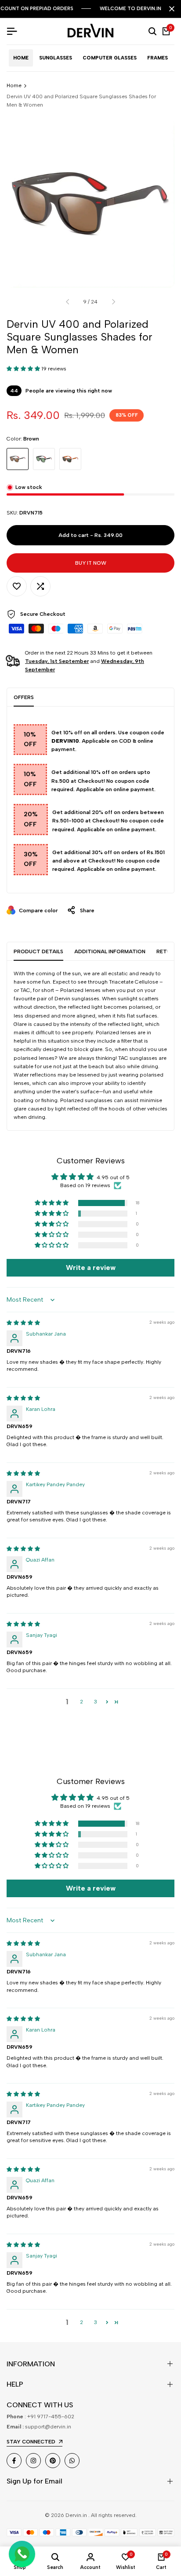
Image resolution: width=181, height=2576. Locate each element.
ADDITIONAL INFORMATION (110, 951)
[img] (23, 1323)
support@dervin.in (48, 2427)
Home (14, 85)
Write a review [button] (91, 1268)
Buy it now (91, 563)
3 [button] (96, 1702)
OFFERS (24, 697)
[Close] (170, 9)
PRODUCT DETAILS (38, 951)
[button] (24, 369)
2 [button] (81, 1702)
